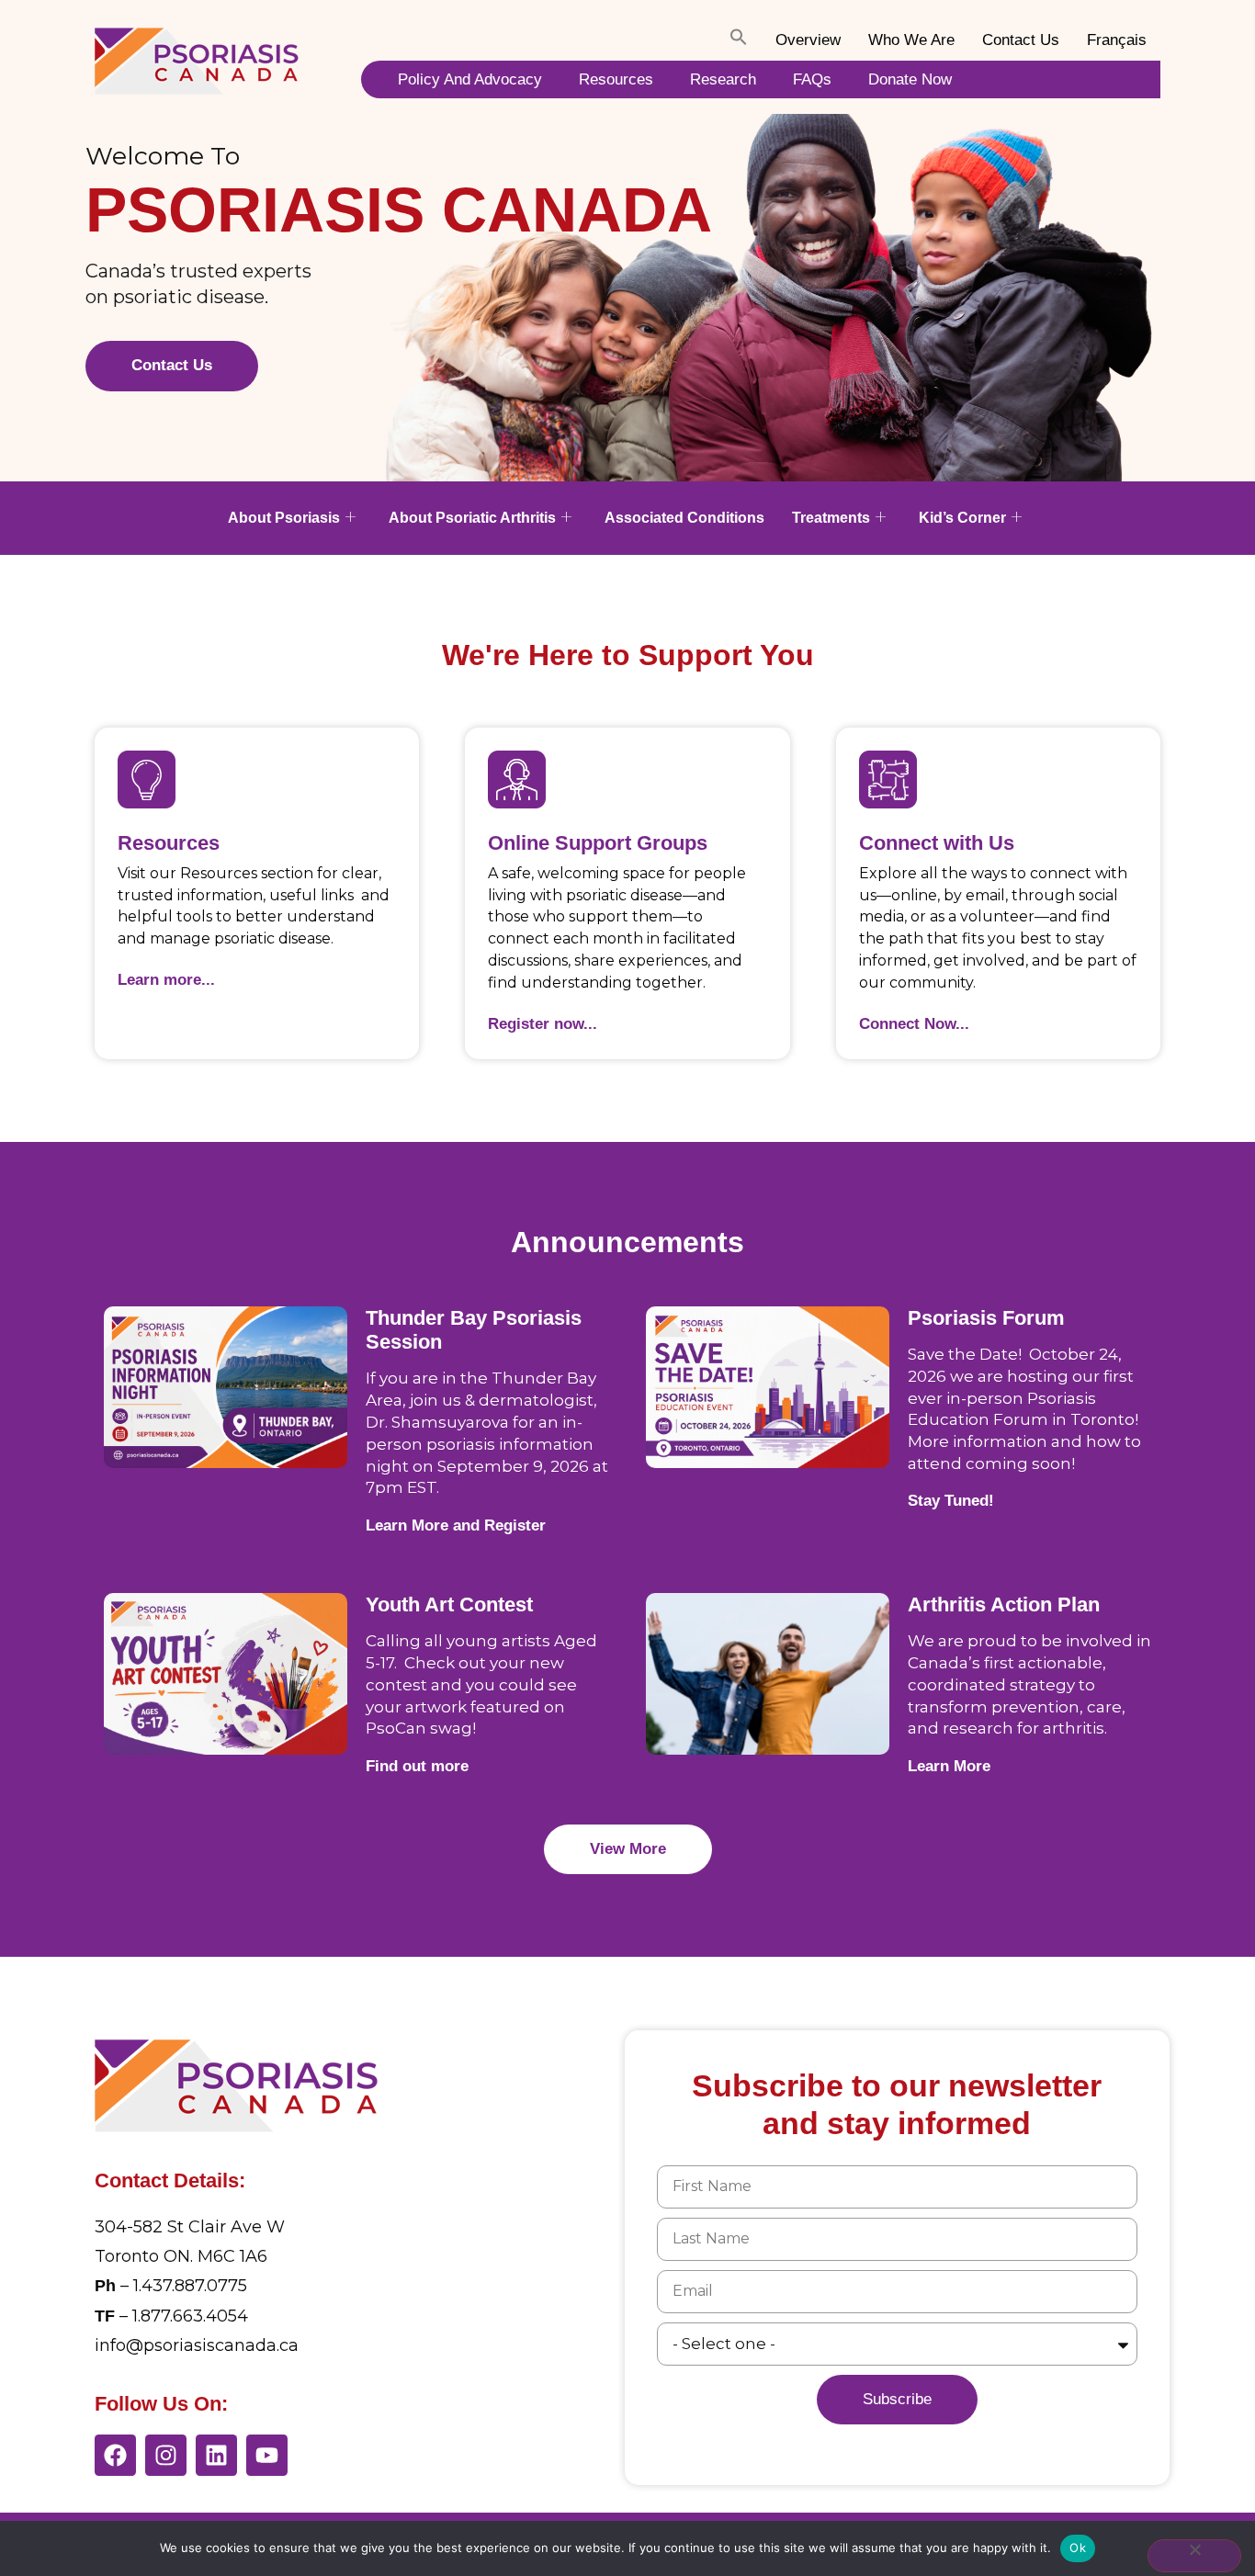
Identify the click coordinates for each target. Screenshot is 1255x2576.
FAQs (812, 79)
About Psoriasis (284, 518)
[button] (739, 40)
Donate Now (910, 79)
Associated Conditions (684, 518)
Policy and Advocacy (470, 79)
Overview (808, 40)
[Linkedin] (216, 2455)
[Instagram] (166, 2455)
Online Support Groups (598, 843)
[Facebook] (115, 2455)
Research (723, 79)
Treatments (831, 518)
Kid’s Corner (962, 518)
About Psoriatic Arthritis (472, 518)
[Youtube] (267, 2455)
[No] (1194, 2556)
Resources (616, 79)
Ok (1078, 2548)
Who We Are (911, 40)
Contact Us (1021, 40)
